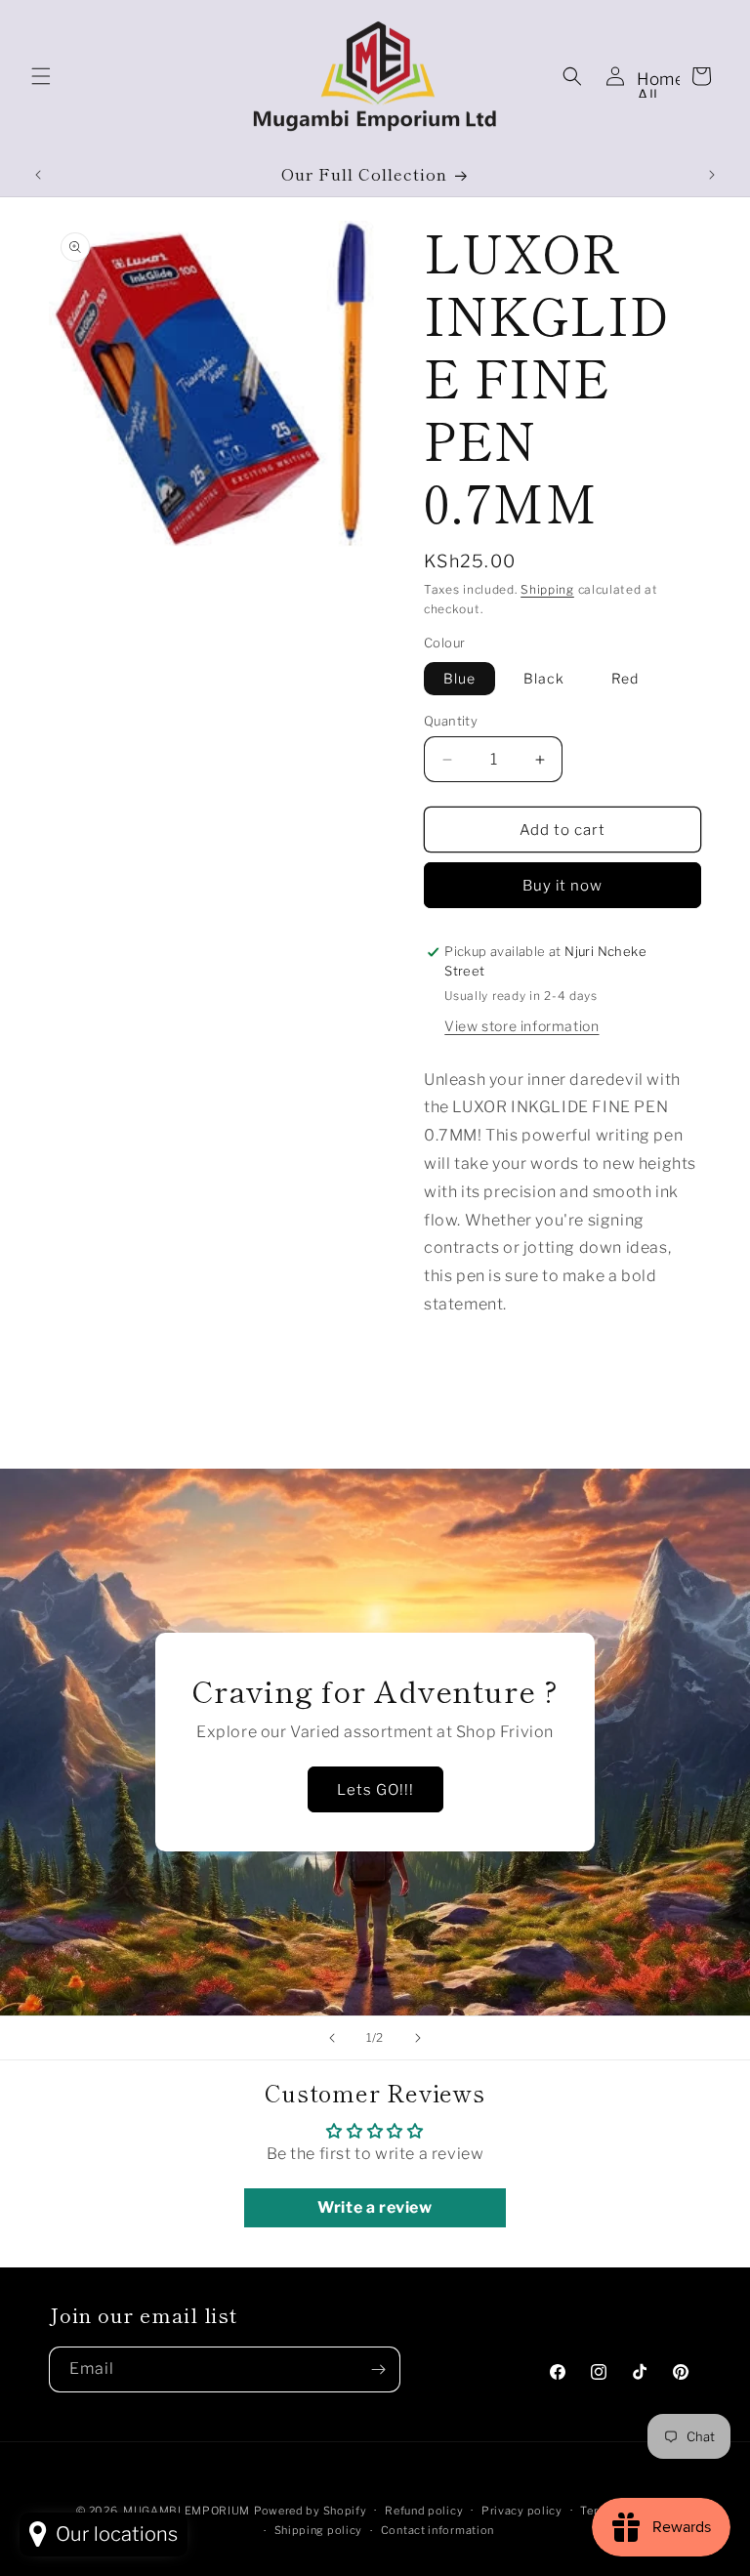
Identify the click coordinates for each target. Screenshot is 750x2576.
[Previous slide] (332, 2038)
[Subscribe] (378, 2369)
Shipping (547, 589)
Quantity (451, 721)
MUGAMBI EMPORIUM (187, 2511)
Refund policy (424, 2511)
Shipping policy (319, 2530)
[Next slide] (418, 2038)
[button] (41, 76)
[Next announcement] (712, 175)
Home (661, 79)
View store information (521, 1026)
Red (625, 678)
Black (544, 678)
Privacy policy (522, 2511)
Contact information (437, 2530)
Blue (459, 678)
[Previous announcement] (38, 175)
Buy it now (562, 886)
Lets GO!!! (375, 1789)
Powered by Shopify (311, 2511)
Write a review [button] (375, 2207)
